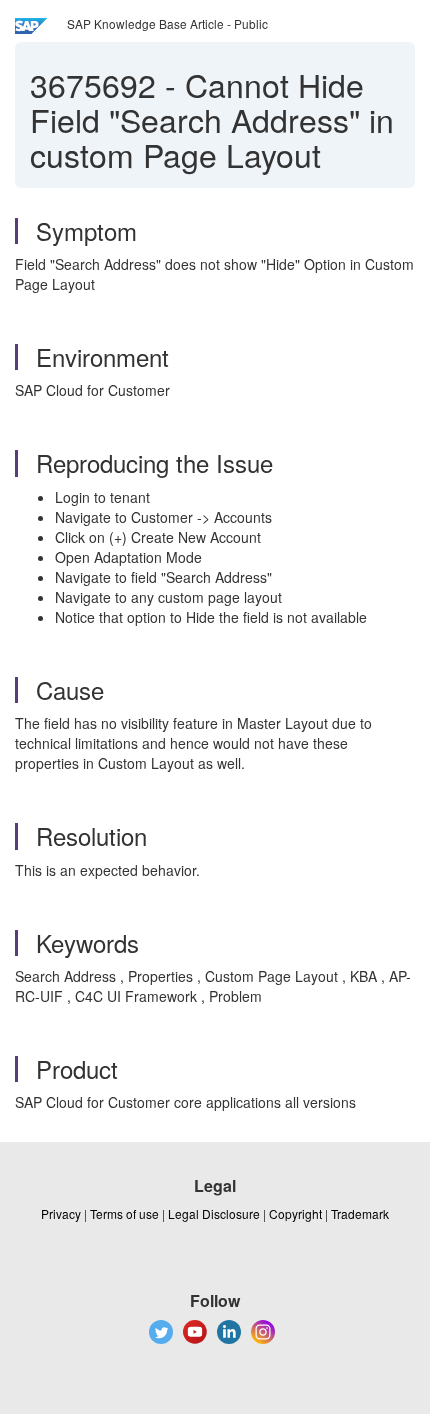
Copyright (295, 1213)
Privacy (61, 1213)
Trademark (360, 1213)
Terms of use (124, 1213)
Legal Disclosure (214, 1213)
